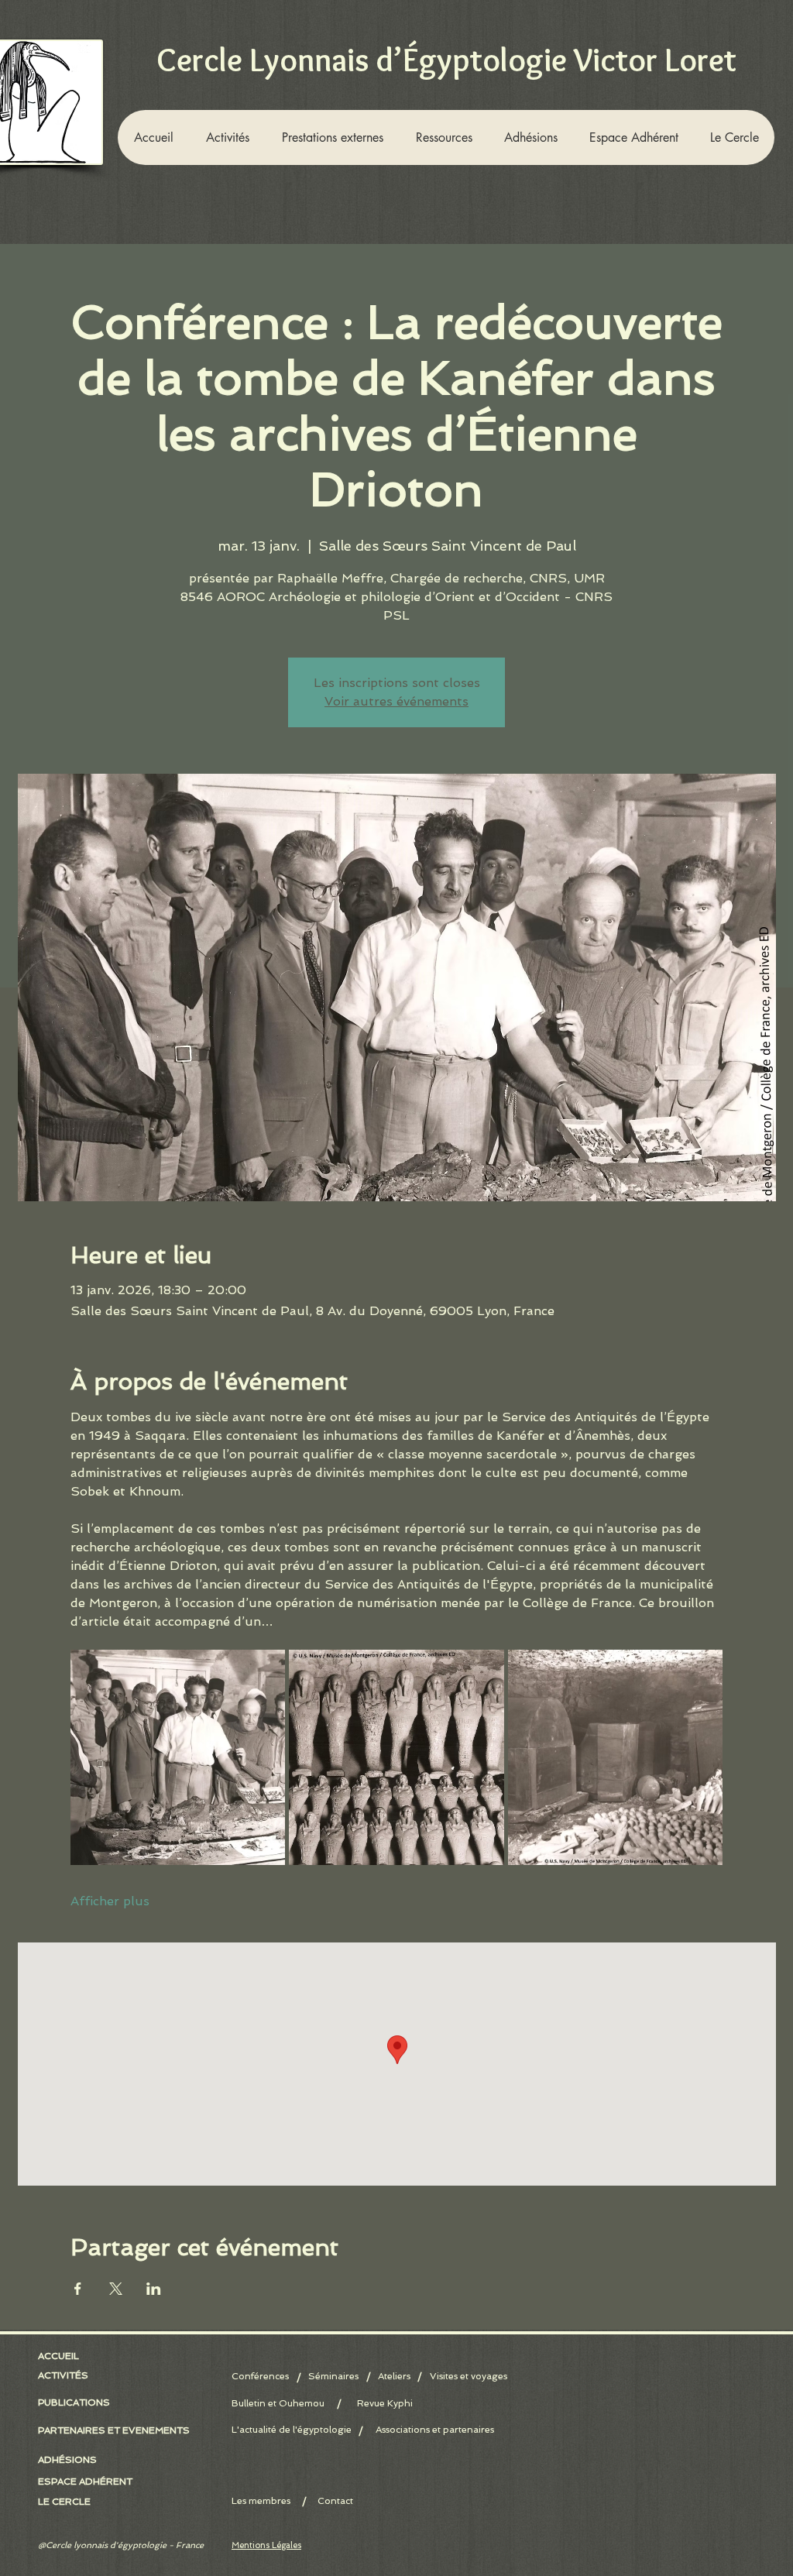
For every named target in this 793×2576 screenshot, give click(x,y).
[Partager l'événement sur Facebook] (78, 2289)
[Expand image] (178, 1757)
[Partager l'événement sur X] (116, 2289)
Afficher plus (110, 1901)
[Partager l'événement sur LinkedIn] (154, 2289)
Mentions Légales (266, 2545)
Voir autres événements (396, 701)
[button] (227, 137)
